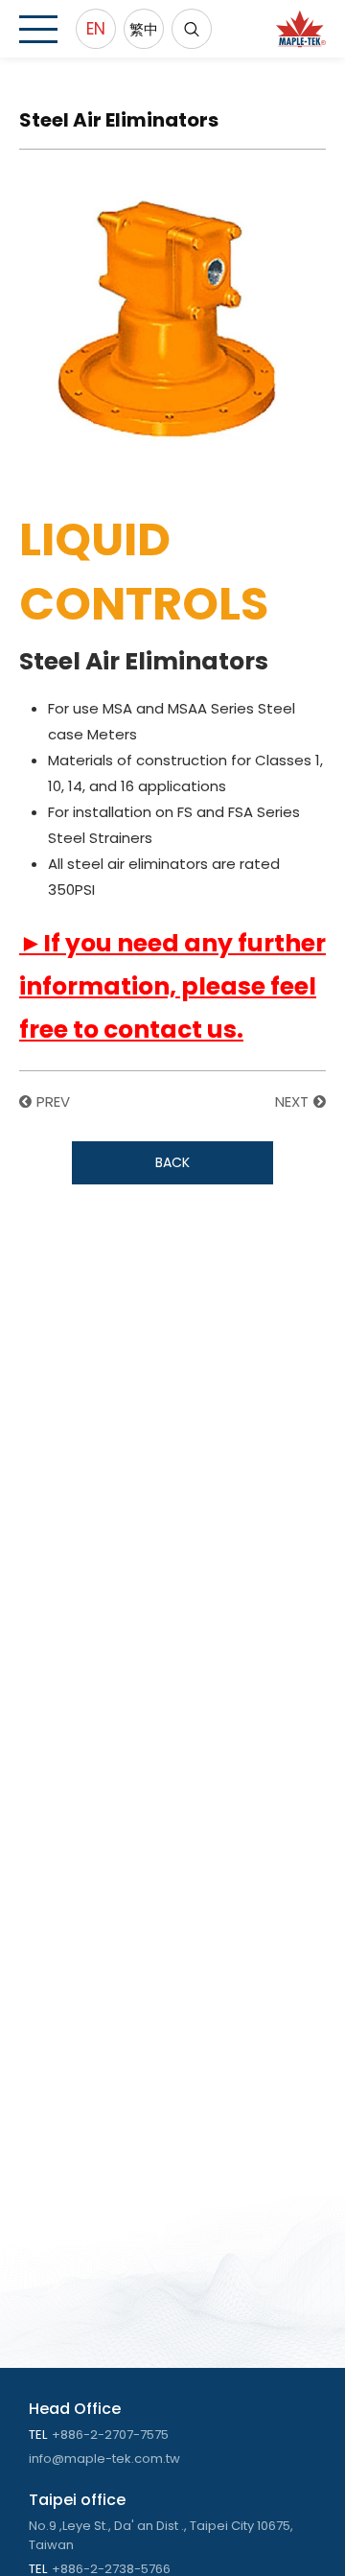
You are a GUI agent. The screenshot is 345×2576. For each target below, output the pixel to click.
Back (172, 1162)
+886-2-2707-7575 (110, 2435)
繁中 (144, 29)
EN (96, 29)
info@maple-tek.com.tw (104, 2459)
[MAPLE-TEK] (301, 29)
